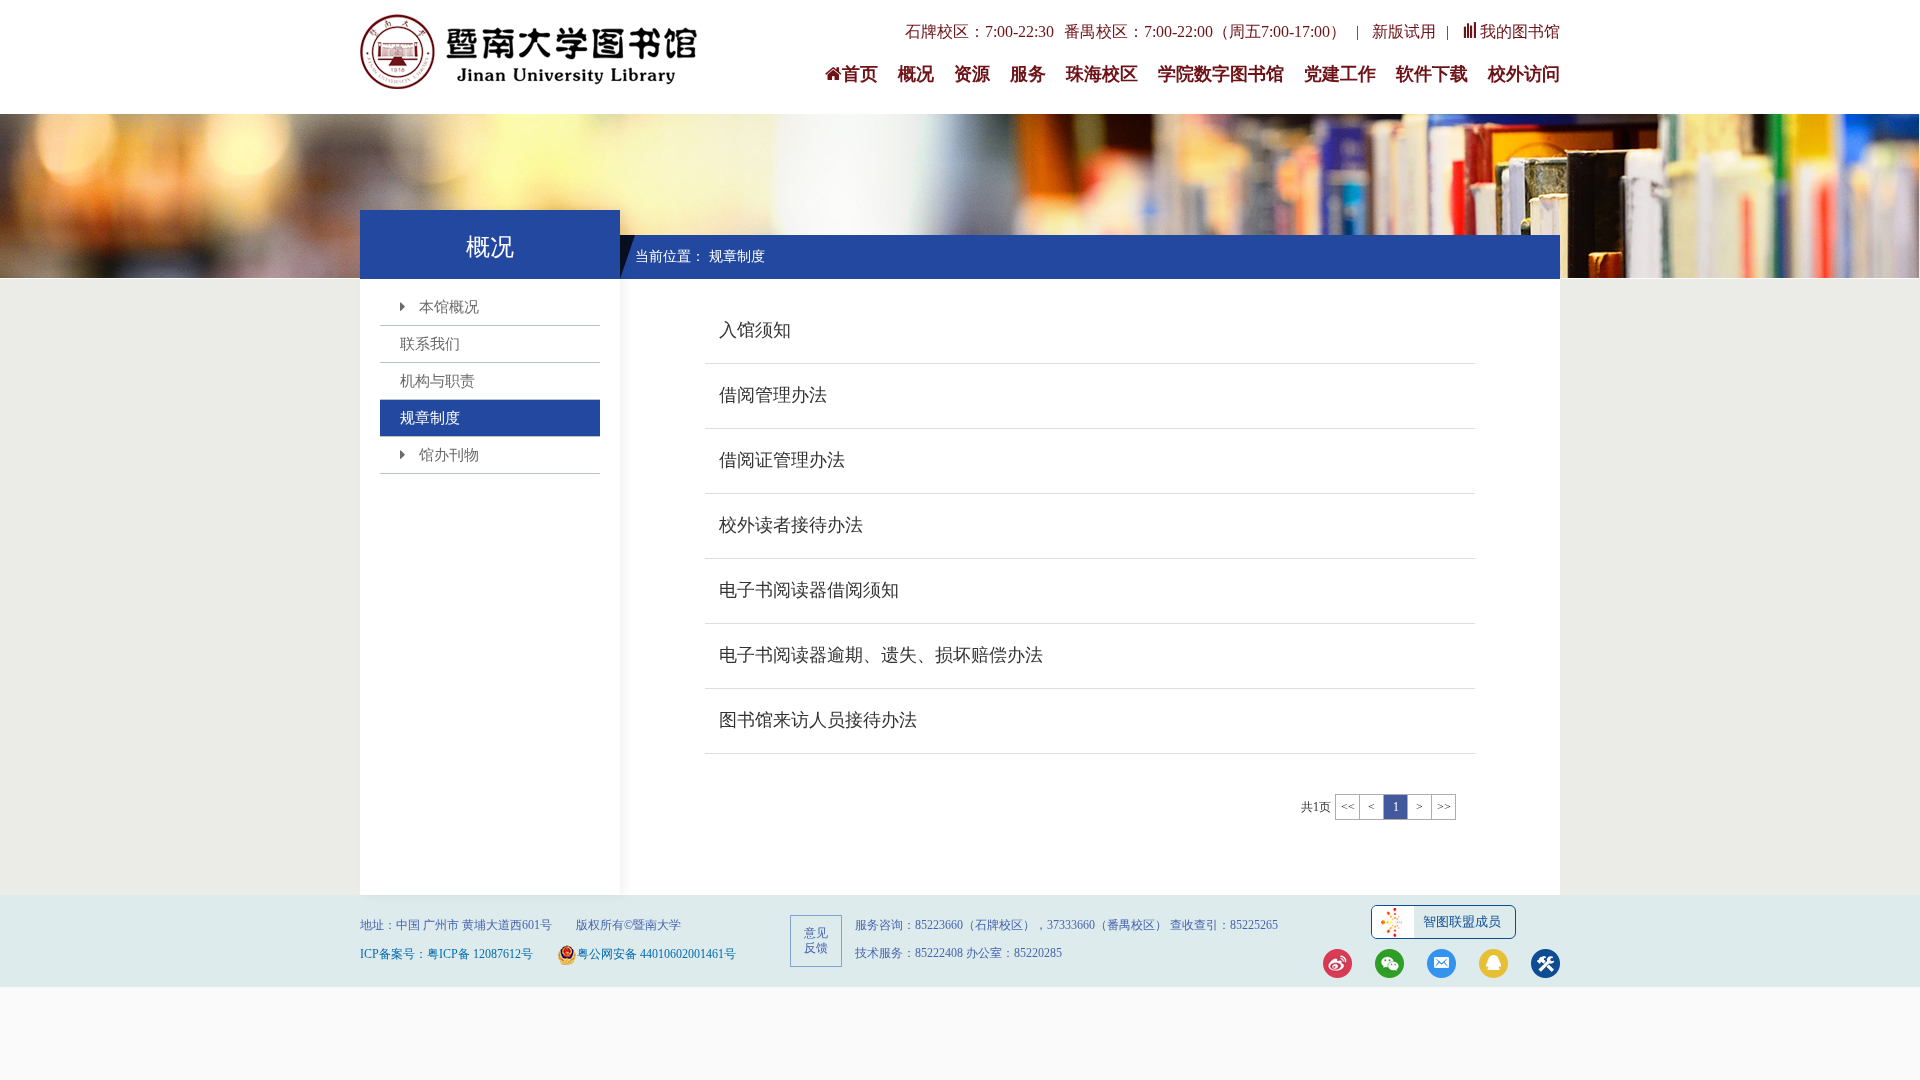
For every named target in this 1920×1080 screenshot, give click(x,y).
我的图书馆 (1520, 31)
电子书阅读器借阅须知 (809, 590)
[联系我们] (1441, 965)
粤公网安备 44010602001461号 (656, 954)
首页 (860, 74)
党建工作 (1340, 74)
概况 (916, 74)
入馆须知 (755, 330)
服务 (1028, 74)
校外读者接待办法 (791, 525)
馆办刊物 (449, 455)
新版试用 (1404, 31)
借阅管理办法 (773, 395)
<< (1348, 807)
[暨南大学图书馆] (530, 53)
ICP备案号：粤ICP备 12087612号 (446, 954)
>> (1444, 807)
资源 (972, 74)
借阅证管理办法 (782, 460)
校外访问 (1524, 74)
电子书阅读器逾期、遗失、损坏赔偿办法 (881, 655)
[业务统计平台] (1545, 965)
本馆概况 (449, 307)
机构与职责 (437, 381)
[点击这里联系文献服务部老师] (1493, 965)
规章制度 (430, 418)
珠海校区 (1102, 74)
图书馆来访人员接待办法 (818, 720)
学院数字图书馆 (1221, 74)
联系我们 (430, 344)
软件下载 (1432, 74)
